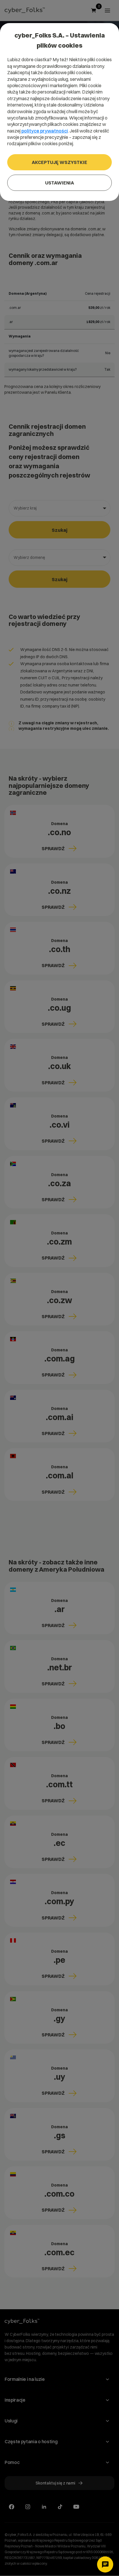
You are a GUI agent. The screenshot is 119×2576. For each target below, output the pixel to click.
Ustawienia (59, 183)
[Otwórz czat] (105, 2564)
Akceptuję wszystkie (59, 162)
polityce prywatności (45, 131)
